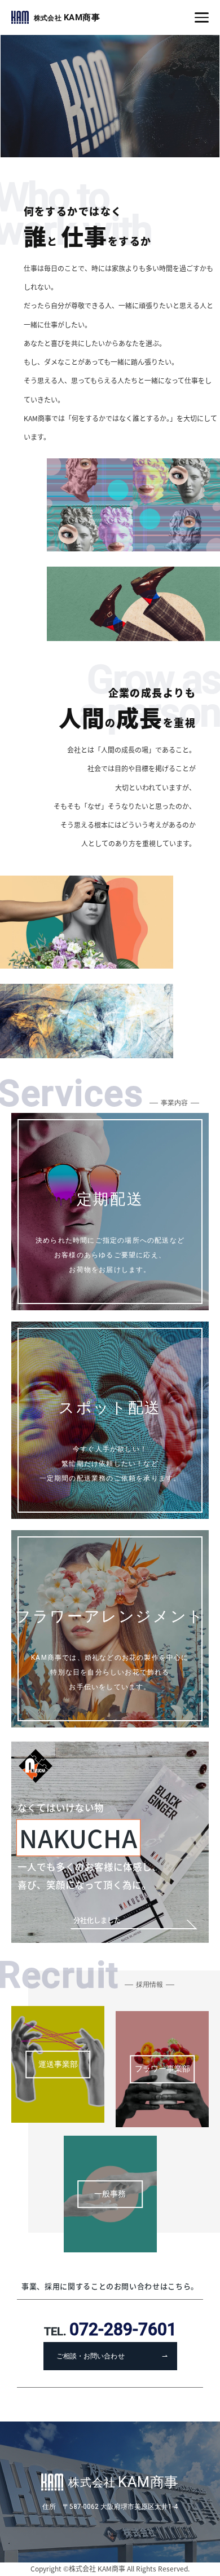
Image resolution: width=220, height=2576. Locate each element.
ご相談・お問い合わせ (90, 2356)
